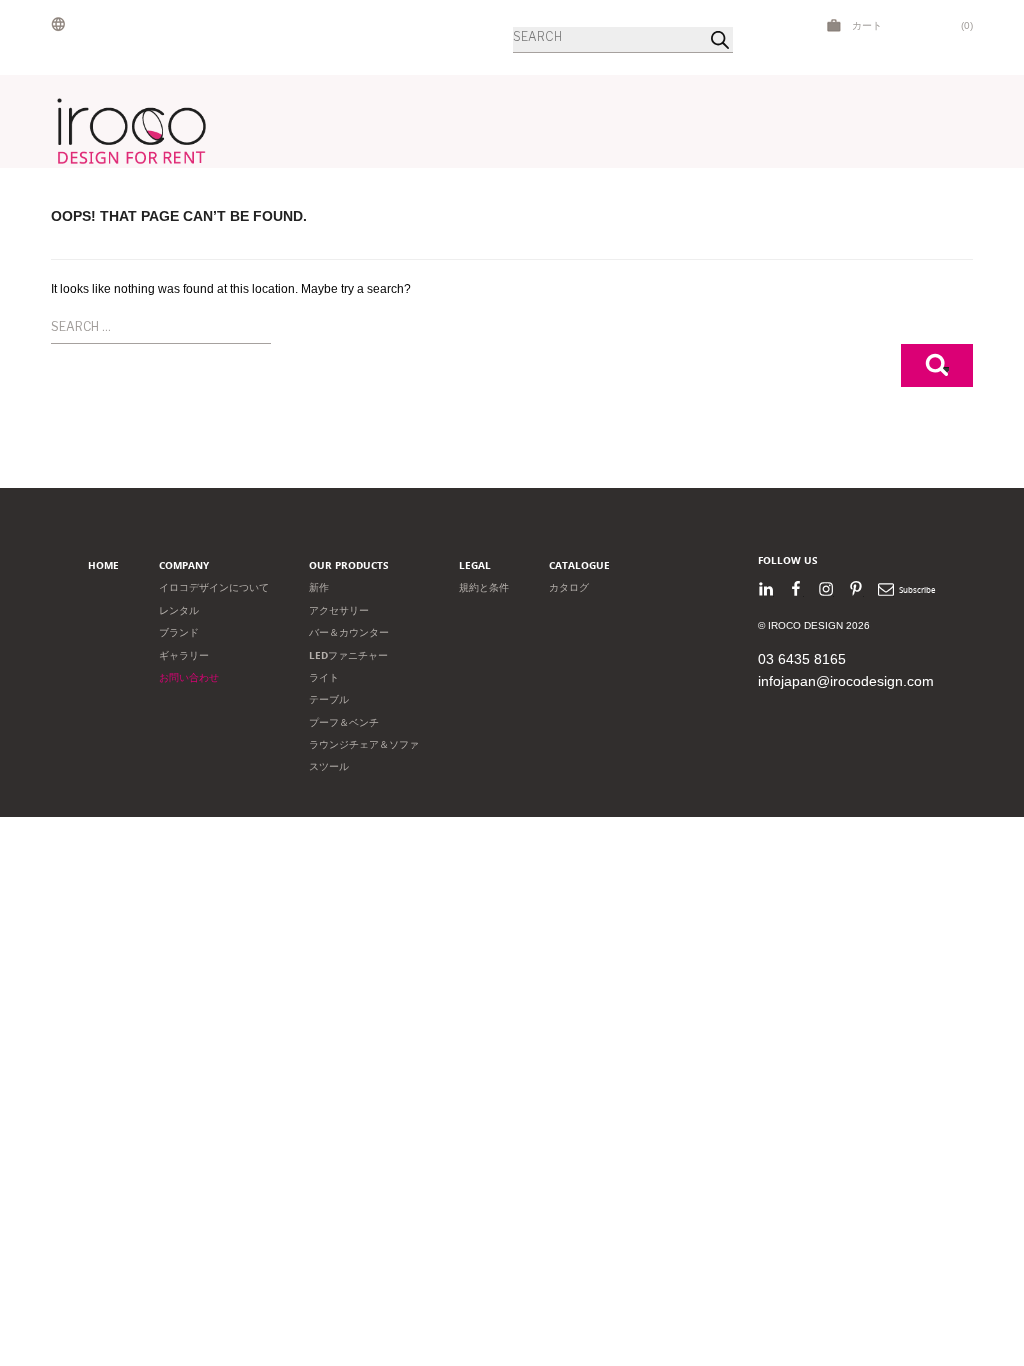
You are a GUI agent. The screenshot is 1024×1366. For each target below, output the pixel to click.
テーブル (329, 699)
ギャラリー (184, 655)
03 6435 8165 (802, 659)
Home (103, 565)
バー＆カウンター (349, 632)
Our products (349, 565)
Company (184, 565)
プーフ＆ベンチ (344, 722)
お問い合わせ (189, 677)
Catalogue (579, 565)
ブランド (179, 632)
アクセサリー (339, 610)
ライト (324, 677)
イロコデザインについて (214, 587)
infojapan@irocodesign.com (846, 681)
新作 (319, 587)
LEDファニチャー (348, 655)
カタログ (569, 587)
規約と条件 (484, 587)
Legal (475, 565)
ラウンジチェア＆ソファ (364, 744)
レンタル (179, 610)
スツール (329, 766)
